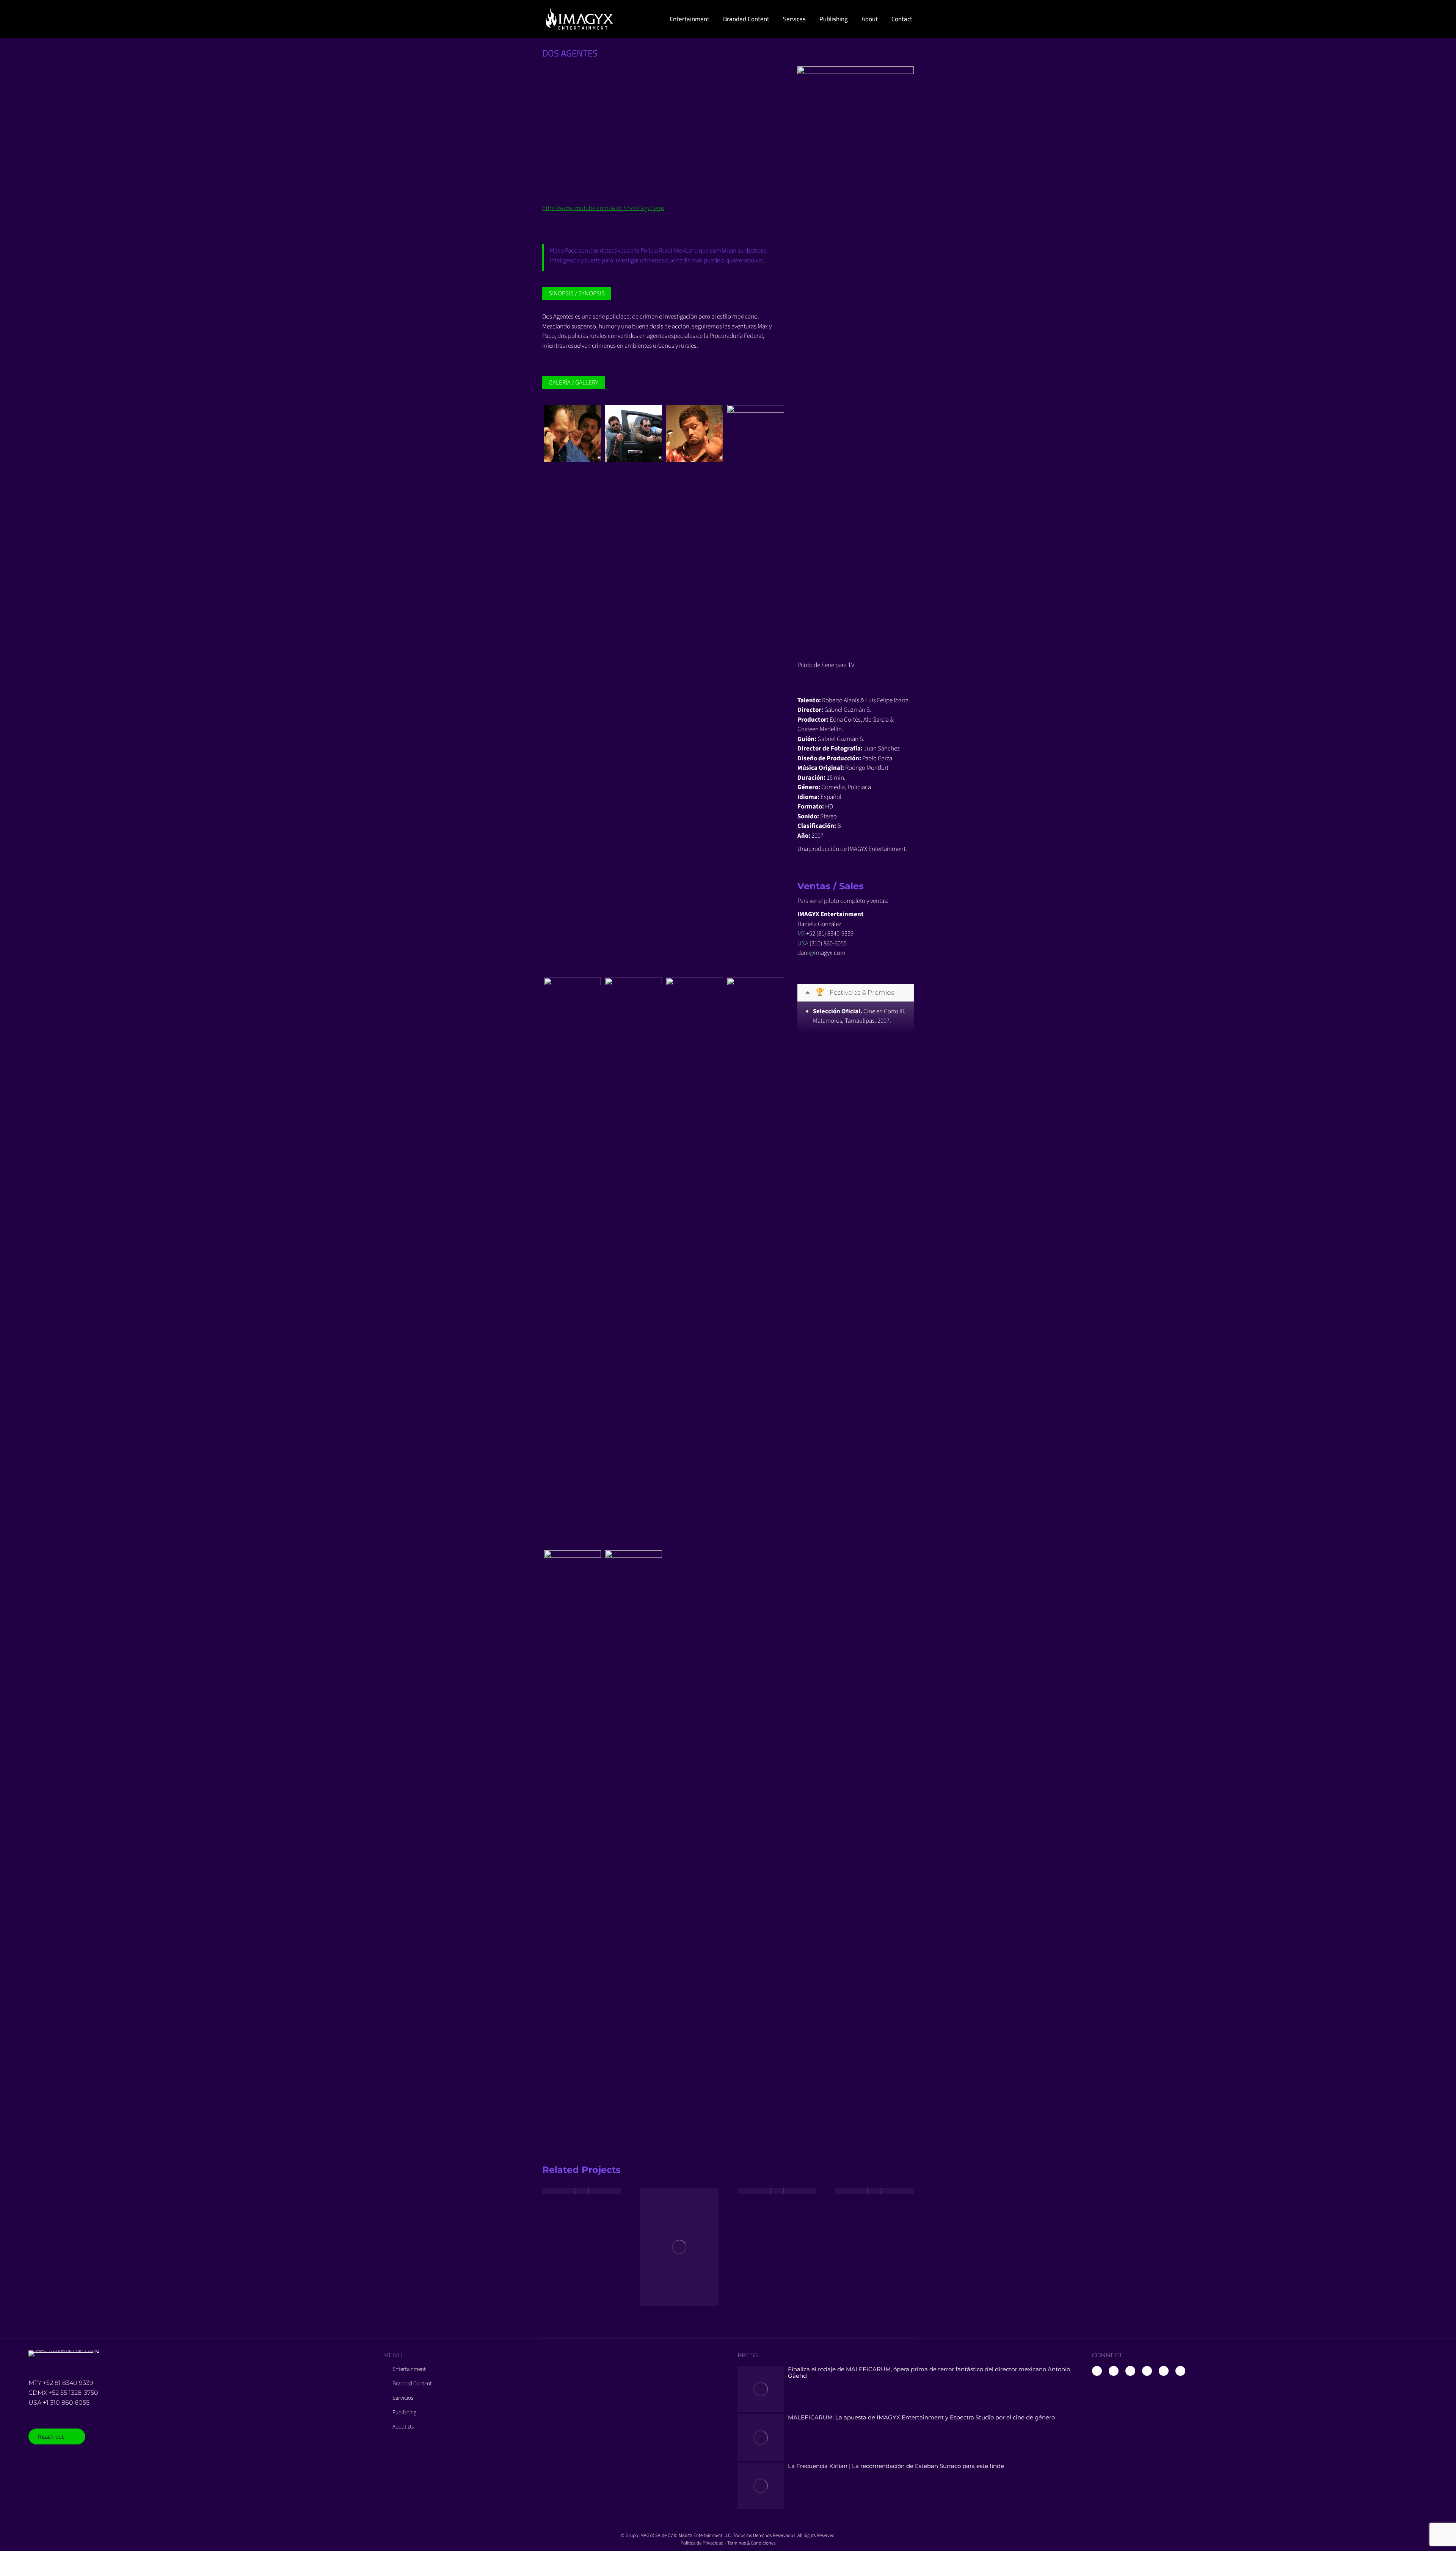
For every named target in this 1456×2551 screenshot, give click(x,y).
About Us (403, 2427)
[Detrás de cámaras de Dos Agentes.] (695, 1262)
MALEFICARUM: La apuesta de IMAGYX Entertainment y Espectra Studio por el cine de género (921, 2417)
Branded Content (412, 2384)
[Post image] (582, 2191)
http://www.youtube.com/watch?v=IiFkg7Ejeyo (603, 208)
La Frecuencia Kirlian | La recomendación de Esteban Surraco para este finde (896, 2466)
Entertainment (409, 2369)
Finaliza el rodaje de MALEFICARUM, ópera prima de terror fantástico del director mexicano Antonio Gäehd (929, 2372)
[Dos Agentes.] (573, 433)
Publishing (404, 2413)
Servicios (403, 2398)
